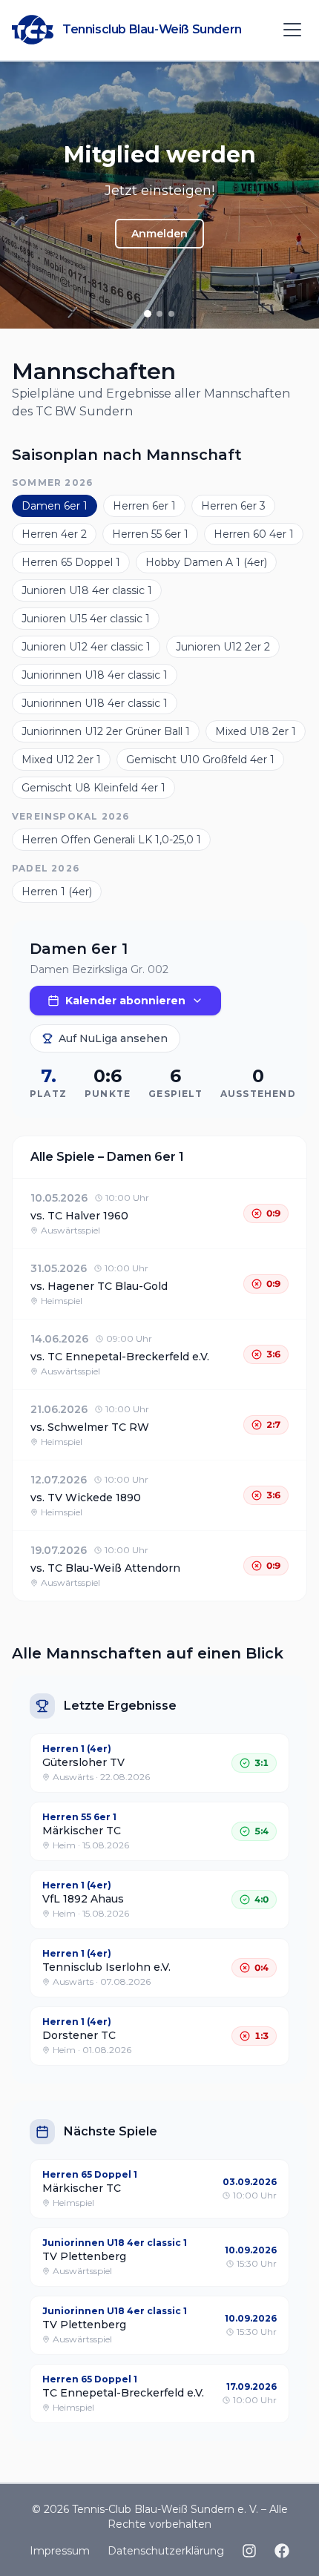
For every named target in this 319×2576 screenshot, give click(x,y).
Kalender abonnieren (125, 1001)
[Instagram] (249, 2551)
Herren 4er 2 (54, 534)
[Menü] (292, 30)
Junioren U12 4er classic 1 (86, 647)
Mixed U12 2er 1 (61, 760)
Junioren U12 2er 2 (223, 647)
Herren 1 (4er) (57, 892)
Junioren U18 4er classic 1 (87, 590)
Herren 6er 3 (233, 506)
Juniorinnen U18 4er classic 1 (95, 675)
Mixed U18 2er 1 (256, 731)
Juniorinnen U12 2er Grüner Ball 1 (106, 731)
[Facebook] (282, 2551)
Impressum (60, 2551)
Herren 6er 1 (144, 506)
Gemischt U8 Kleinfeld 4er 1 (93, 788)
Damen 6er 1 (55, 506)
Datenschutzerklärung (166, 2551)
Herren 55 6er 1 (150, 534)
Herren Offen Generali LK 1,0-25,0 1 (111, 840)
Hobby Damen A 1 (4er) (206, 562)
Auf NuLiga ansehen (113, 1038)
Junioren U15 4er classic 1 (86, 619)
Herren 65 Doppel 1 (71, 562)
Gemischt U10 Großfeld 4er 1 (200, 760)
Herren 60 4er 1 (254, 534)
